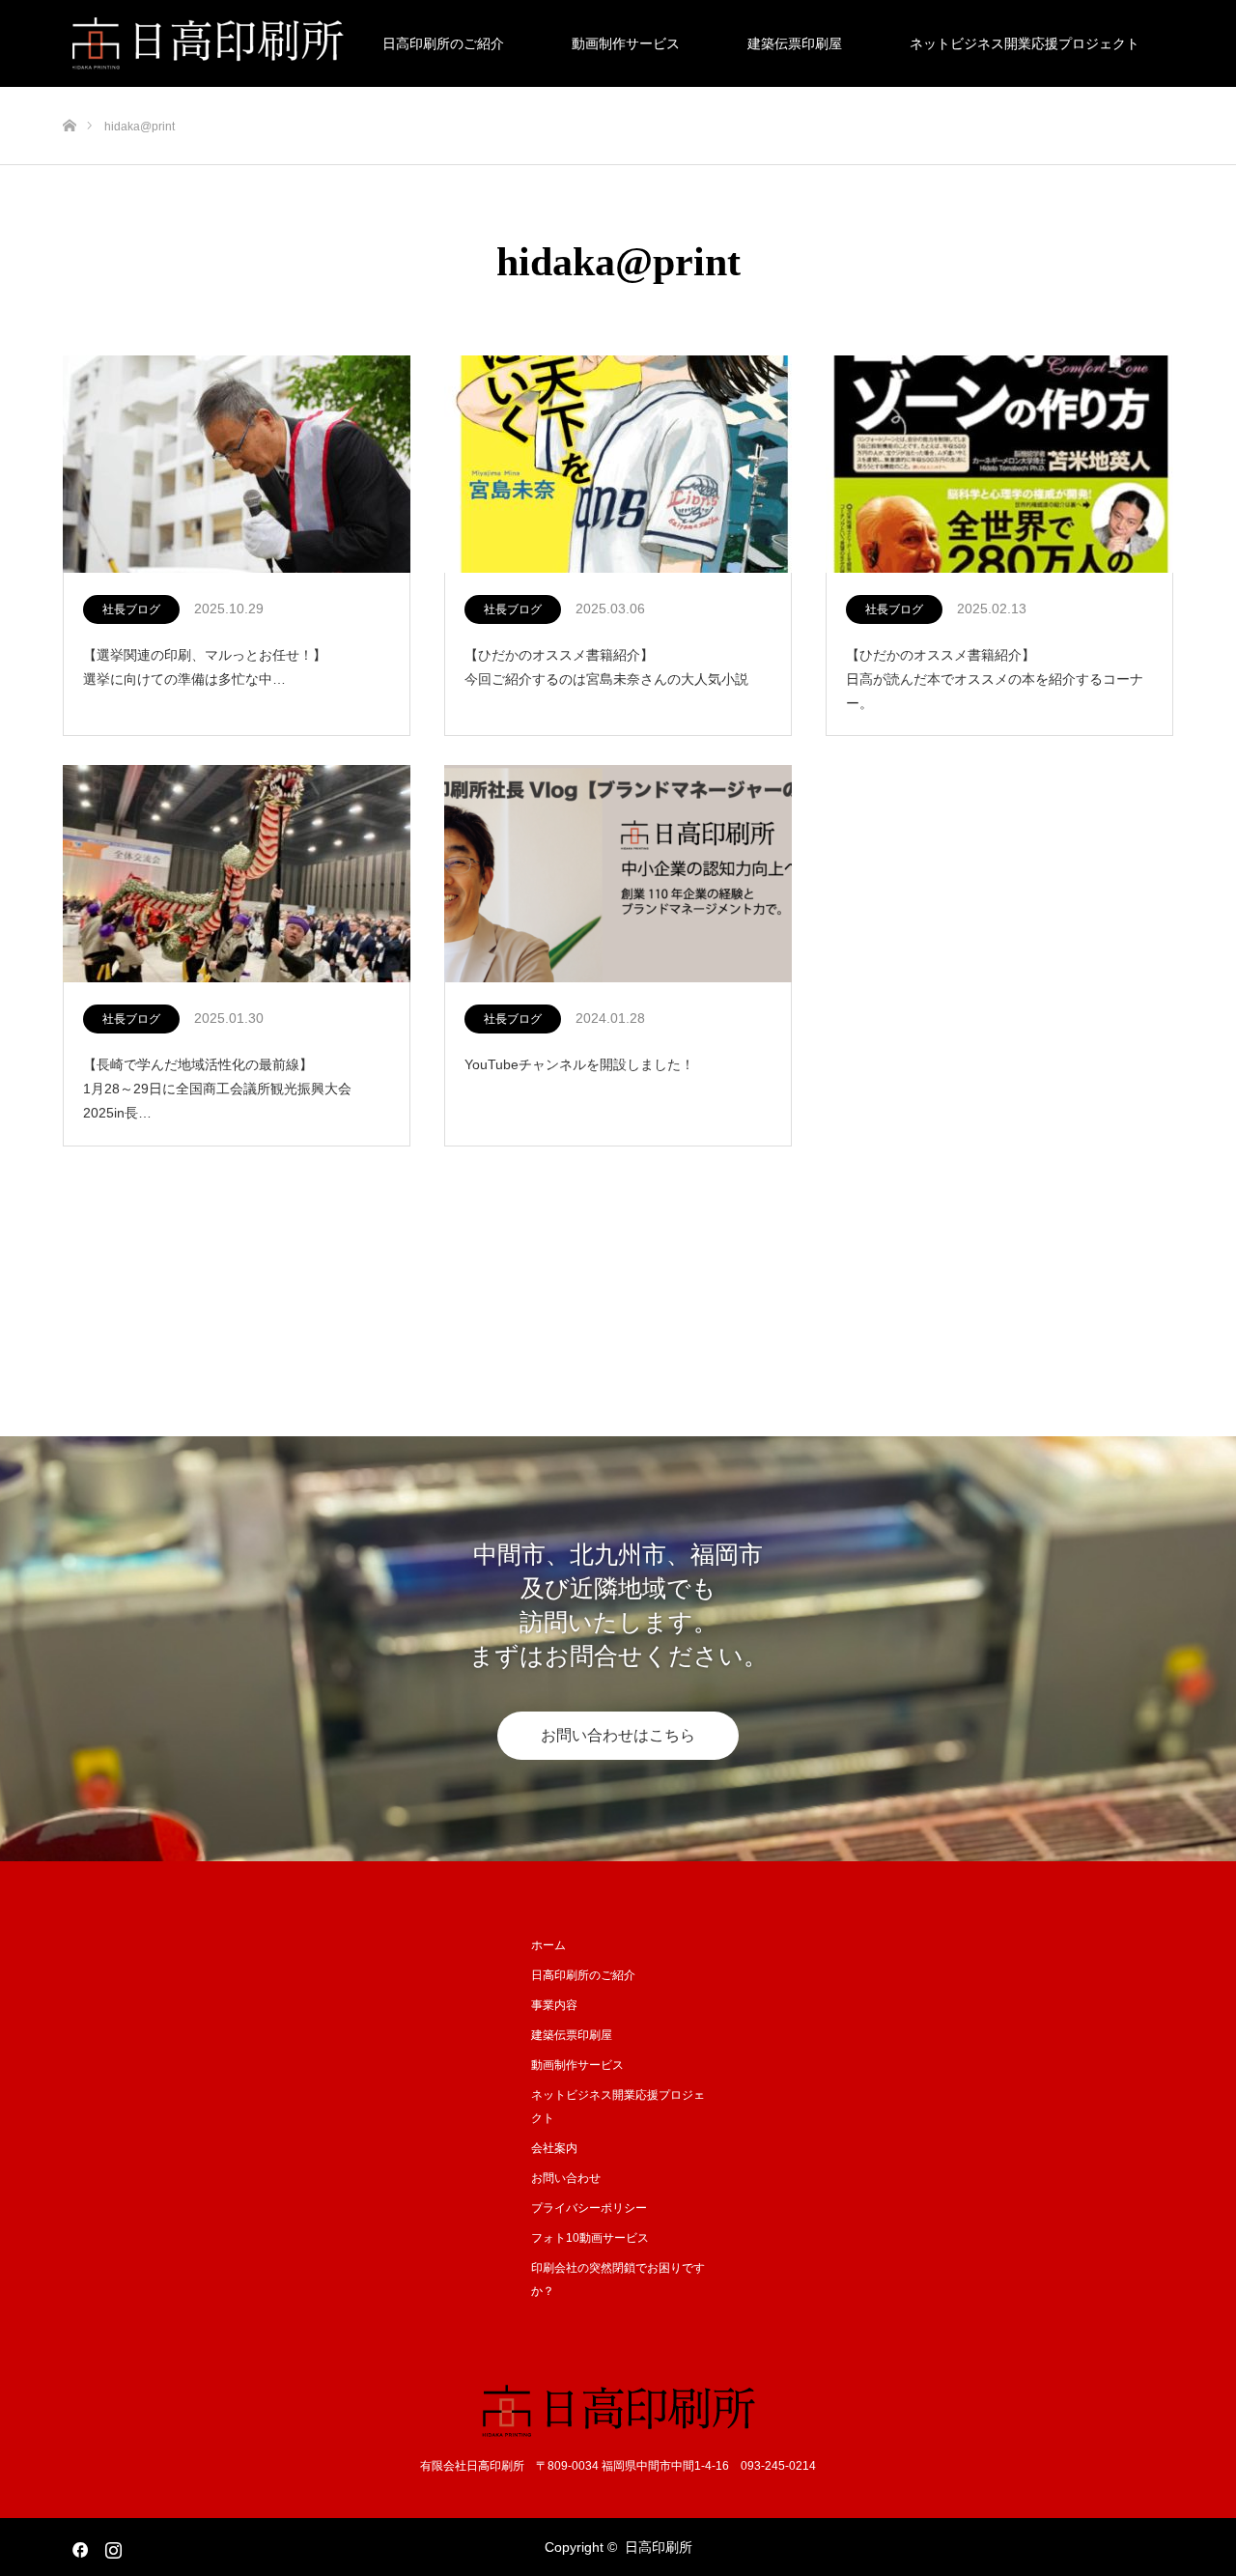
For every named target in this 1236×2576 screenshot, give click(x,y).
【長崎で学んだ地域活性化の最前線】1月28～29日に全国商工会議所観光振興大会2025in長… (217, 1089)
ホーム (548, 1945)
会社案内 (554, 2148)
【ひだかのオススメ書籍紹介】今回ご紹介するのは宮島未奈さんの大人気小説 (606, 667)
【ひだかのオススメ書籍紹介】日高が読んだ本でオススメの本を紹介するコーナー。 (995, 679)
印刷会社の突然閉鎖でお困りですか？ (618, 2279)
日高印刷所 (659, 2547)
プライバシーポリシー (589, 2208)
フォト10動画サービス (590, 2238)
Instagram (111, 2546)
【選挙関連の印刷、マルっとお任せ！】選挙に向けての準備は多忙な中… (205, 667)
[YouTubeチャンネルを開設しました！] (618, 875)
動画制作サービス (626, 43)
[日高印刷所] (618, 2410)
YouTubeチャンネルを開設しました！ (579, 1064)
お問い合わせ (566, 2178)
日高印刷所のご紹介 (443, 43)
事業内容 (554, 2005)
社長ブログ (131, 609)
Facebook (77, 2546)
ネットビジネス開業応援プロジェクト (1025, 43)
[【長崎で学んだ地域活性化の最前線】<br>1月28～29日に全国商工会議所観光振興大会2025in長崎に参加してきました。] (237, 875)
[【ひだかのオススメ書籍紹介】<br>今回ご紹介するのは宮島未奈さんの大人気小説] (618, 465)
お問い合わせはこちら (618, 1735)
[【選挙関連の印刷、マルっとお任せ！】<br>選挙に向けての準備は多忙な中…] (237, 465)
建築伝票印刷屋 (795, 43)
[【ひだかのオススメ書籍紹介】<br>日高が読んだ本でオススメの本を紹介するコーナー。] (999, 465)
